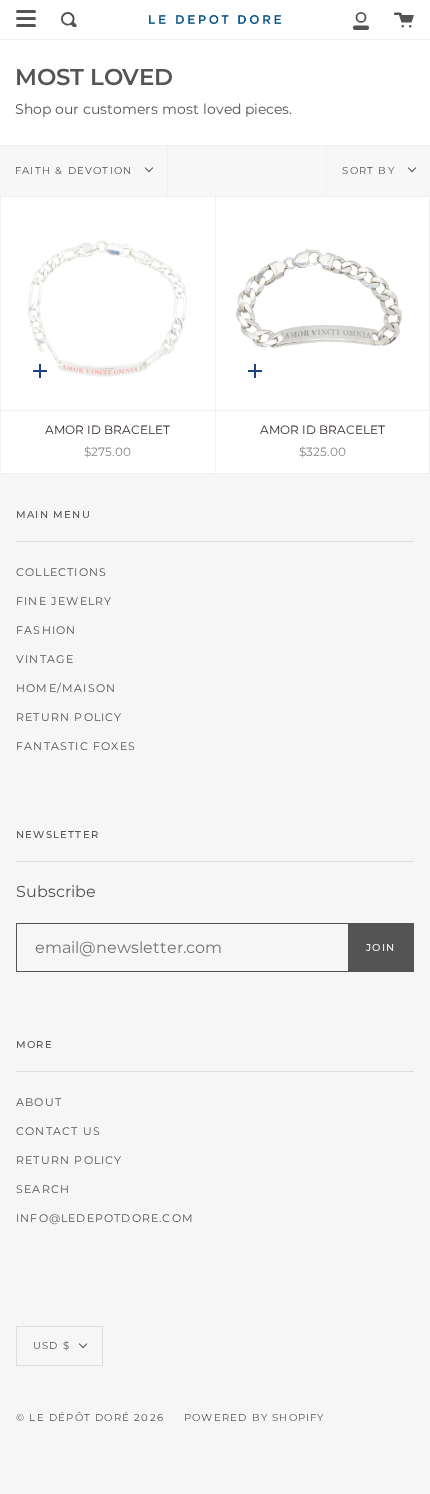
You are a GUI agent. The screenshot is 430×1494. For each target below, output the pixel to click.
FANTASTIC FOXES (76, 746)
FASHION (46, 630)
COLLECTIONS (61, 572)
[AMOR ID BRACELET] (108, 304)
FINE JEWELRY (64, 601)
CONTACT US (58, 1131)
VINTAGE (45, 659)
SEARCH (43, 1189)
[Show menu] (26, 19)
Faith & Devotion (75, 170)
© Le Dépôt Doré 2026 (90, 1417)
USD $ (51, 1345)
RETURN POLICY (69, 717)
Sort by (370, 170)
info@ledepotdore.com (105, 1218)
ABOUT (39, 1102)
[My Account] (361, 19)
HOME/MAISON (66, 688)
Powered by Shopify (254, 1417)
